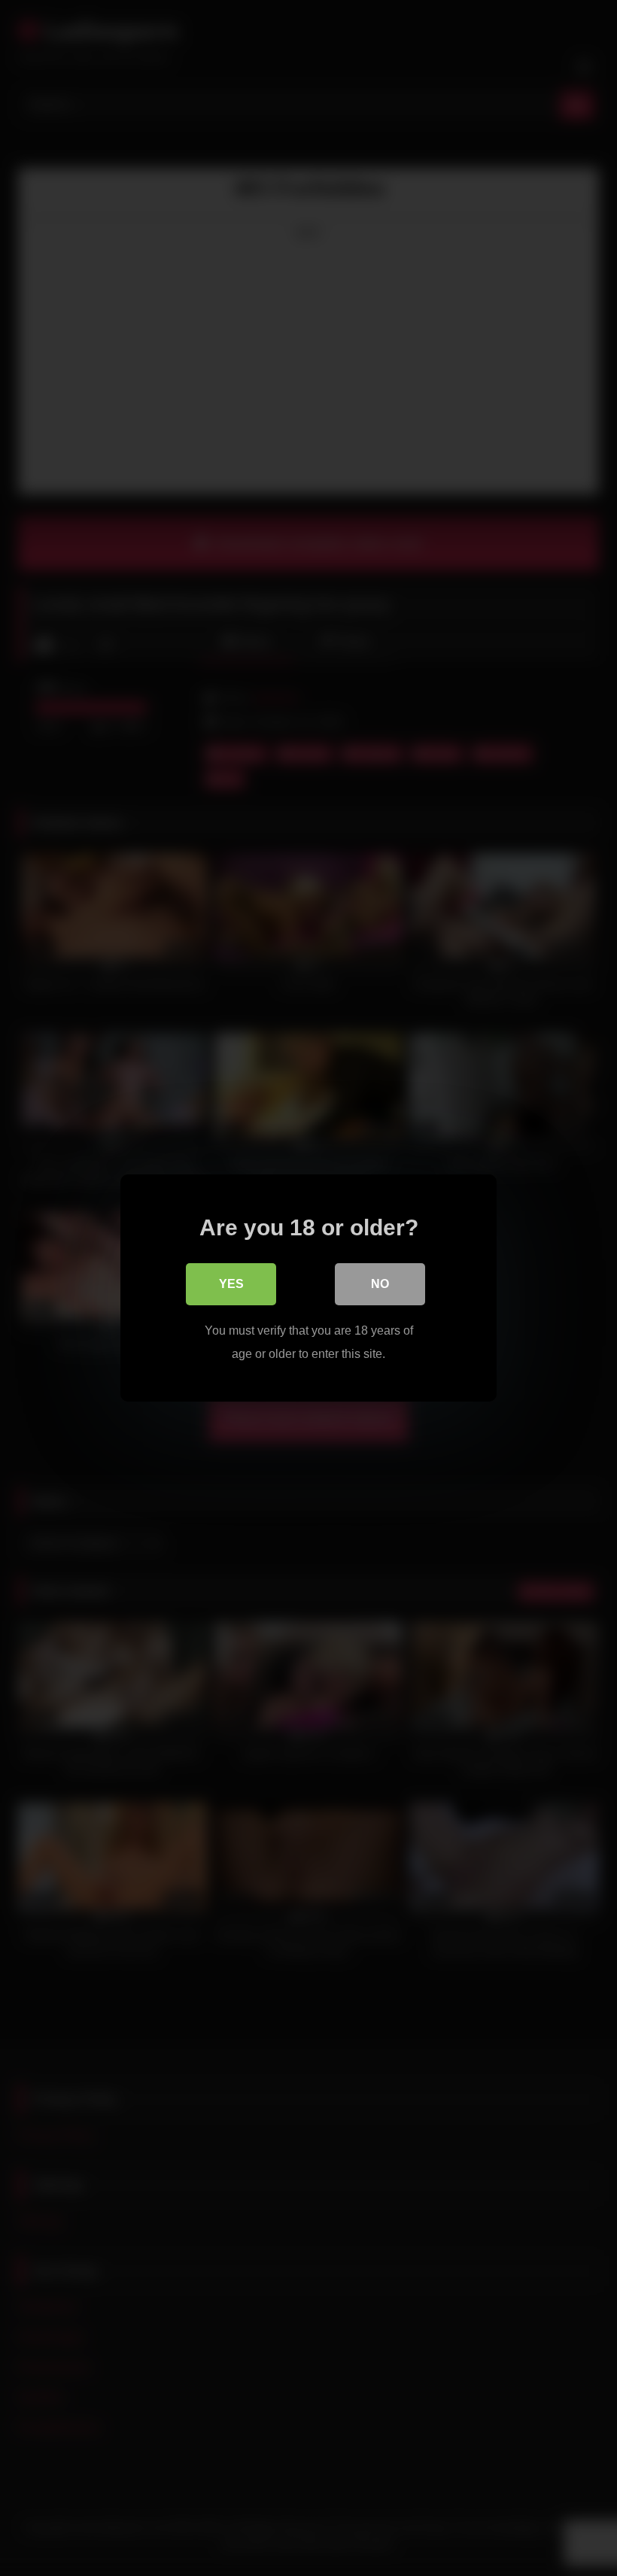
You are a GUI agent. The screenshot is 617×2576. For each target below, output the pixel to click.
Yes (231, 1284)
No (380, 1284)
